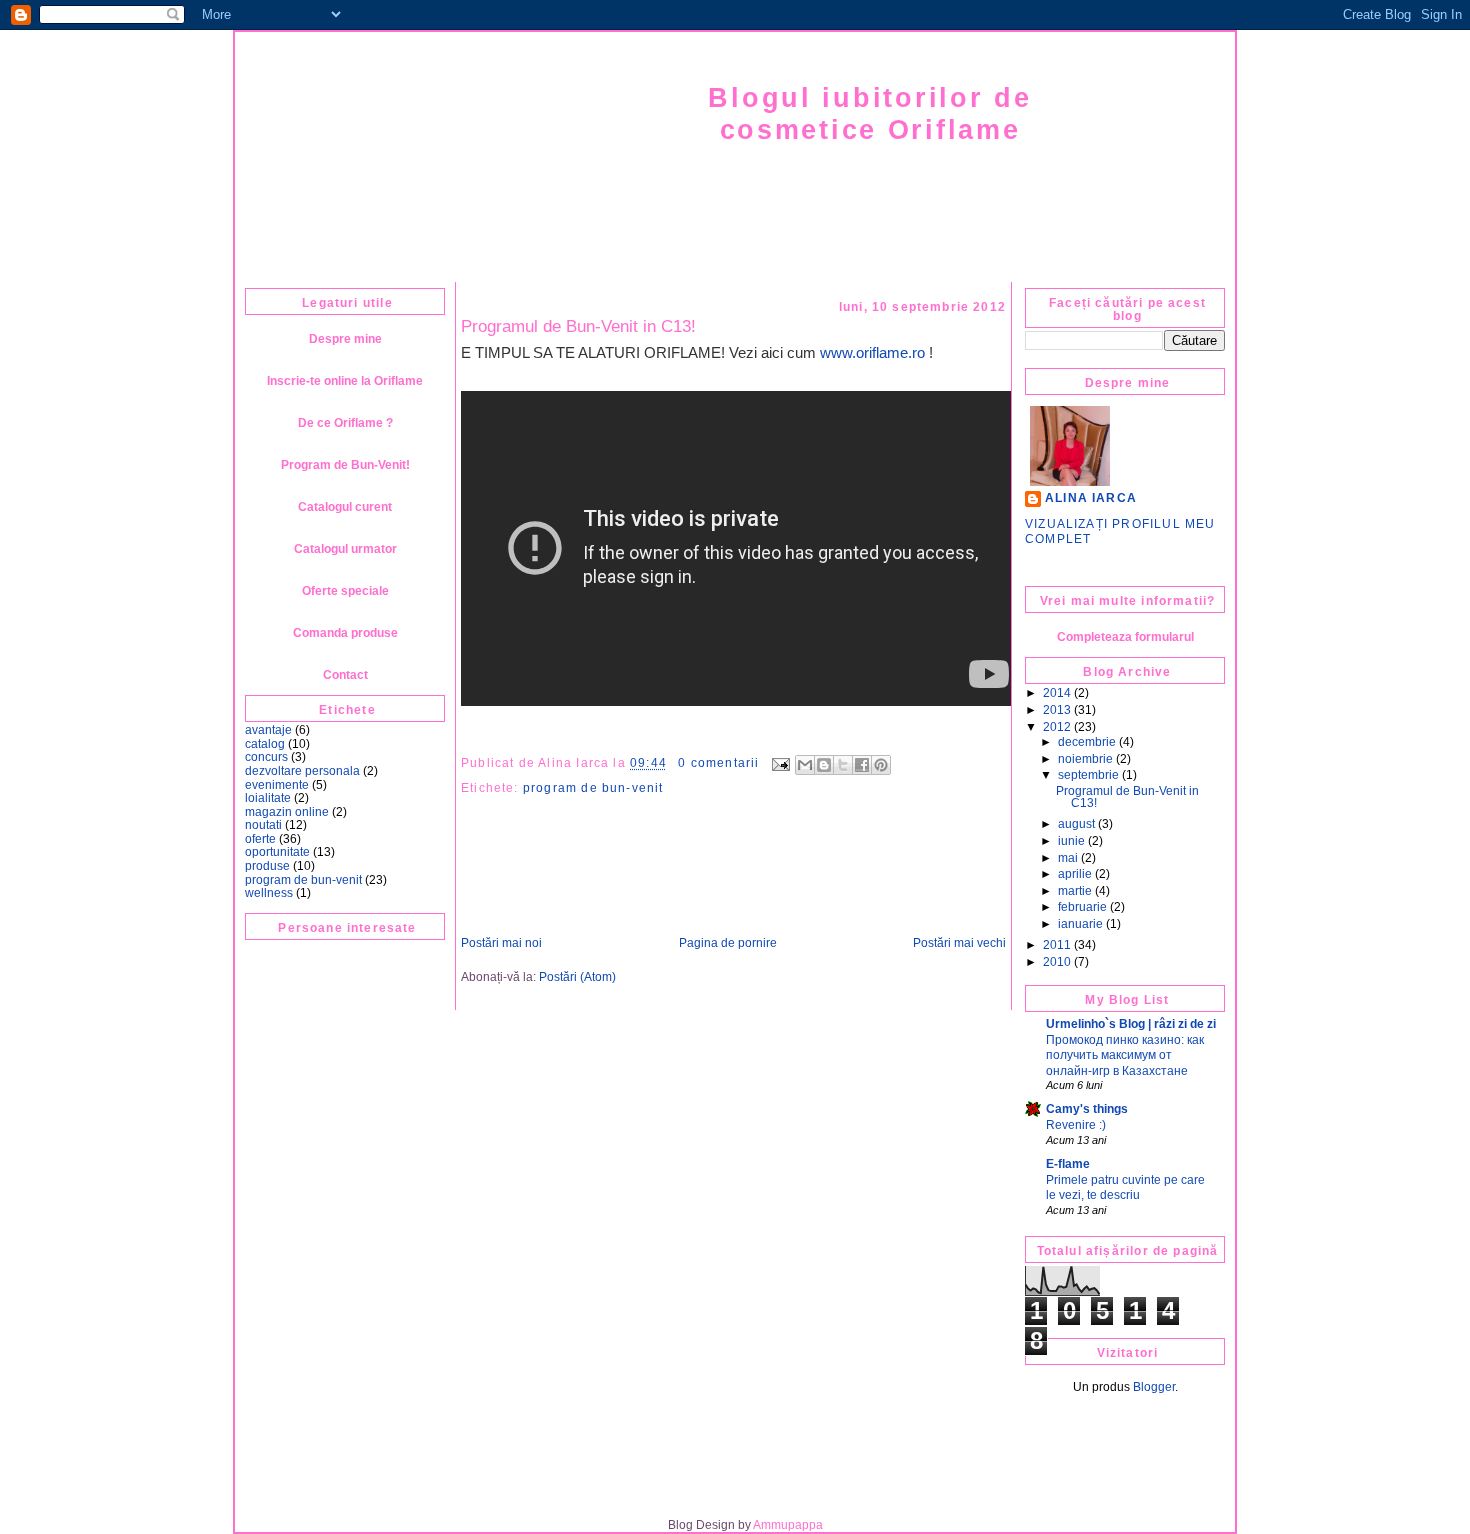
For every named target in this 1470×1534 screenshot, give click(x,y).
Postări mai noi (501, 943)
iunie (1071, 841)
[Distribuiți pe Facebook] (862, 765)
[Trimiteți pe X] (843, 765)
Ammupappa (788, 1525)
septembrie (1088, 775)
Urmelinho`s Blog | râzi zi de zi (1131, 1024)
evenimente (277, 785)
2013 (1057, 710)
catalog (265, 744)
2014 (1057, 693)
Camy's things (1087, 1109)
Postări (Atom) (577, 977)
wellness (269, 893)
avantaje (268, 730)
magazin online (287, 812)
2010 (1057, 962)
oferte (260, 839)
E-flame (1068, 1164)
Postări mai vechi (959, 943)
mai (1068, 858)
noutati (263, 825)
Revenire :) (1076, 1124)
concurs (266, 757)
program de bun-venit (303, 880)
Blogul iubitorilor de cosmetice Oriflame (869, 113)
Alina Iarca (1091, 498)
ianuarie (1080, 924)
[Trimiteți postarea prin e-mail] (780, 763)
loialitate (268, 798)
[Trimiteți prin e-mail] (805, 765)
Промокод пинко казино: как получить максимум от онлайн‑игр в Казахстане (1125, 1055)
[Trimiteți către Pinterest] (881, 765)
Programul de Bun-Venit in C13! (578, 326)
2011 (1057, 945)
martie (1075, 891)
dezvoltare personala (302, 771)
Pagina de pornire (728, 943)
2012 (1057, 727)
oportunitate (277, 852)
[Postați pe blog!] (824, 765)
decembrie (1087, 742)
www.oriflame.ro (872, 352)
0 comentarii (718, 763)
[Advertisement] (745, 1466)
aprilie (1075, 874)
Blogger (1154, 1387)
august (1076, 824)
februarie (1082, 907)
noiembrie (1085, 759)
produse (267, 866)
